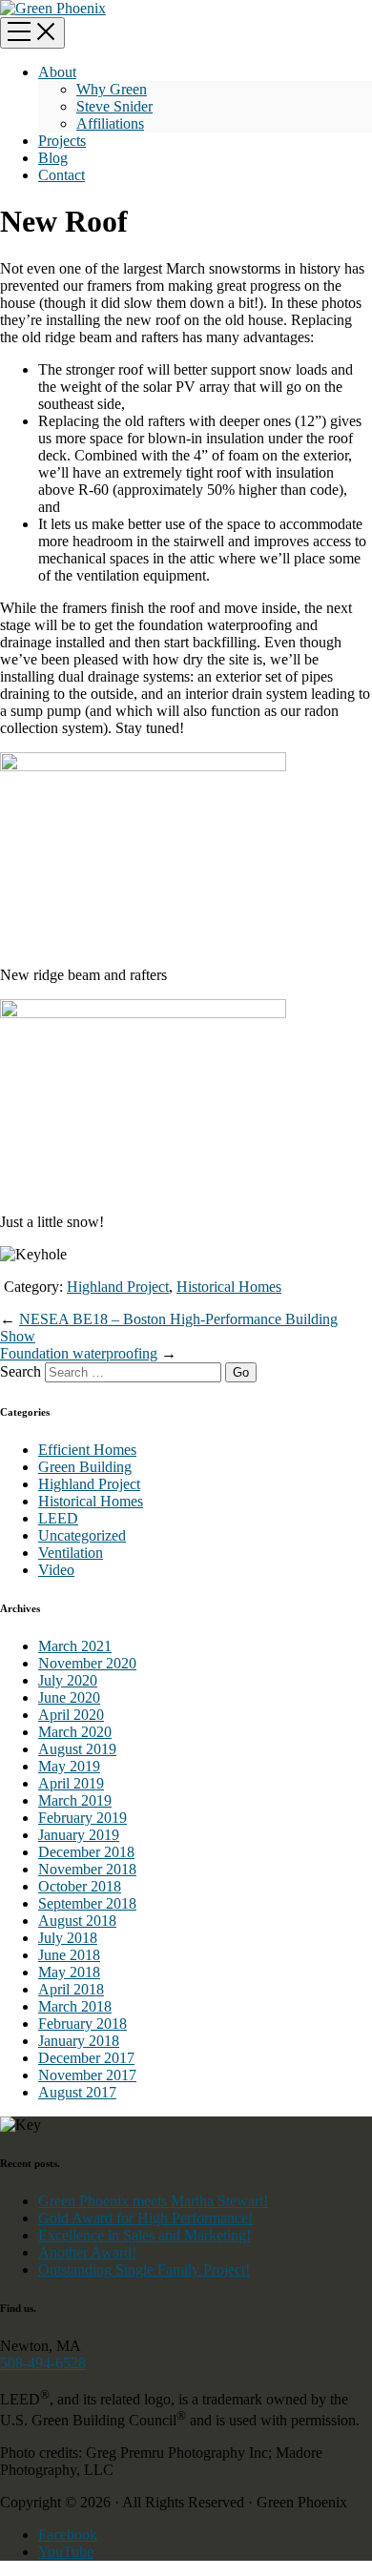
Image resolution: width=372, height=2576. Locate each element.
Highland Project (118, 1287)
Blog (53, 158)
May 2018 (69, 1972)
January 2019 (79, 1835)
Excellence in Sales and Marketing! (145, 2235)
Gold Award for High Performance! (145, 2218)
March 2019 (75, 1800)
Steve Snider (114, 106)
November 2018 (87, 1869)
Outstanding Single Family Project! (144, 2269)
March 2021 (75, 1646)
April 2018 (71, 1989)
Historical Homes (229, 1287)
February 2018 (83, 2024)
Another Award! (87, 2252)
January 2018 (79, 2041)
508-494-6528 (43, 2363)
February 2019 (83, 1818)
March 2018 (75, 2006)
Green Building (85, 1467)
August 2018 (77, 1921)
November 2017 (87, 2075)
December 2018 (86, 1852)
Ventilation (71, 1553)
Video (56, 1570)
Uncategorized (82, 1535)
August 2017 (77, 2092)
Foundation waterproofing (79, 1353)
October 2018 (80, 1886)
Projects (62, 141)
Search (21, 1371)
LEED (58, 1518)
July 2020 (68, 1680)
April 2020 (71, 1715)
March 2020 (75, 1732)
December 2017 (86, 2058)
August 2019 (77, 1749)
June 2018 (69, 1955)
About (57, 72)
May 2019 (69, 1766)
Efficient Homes (87, 1450)
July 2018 (68, 1938)
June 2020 (69, 1697)
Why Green (112, 89)
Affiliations (110, 123)
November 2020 (87, 1663)
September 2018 (87, 1903)
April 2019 (71, 1783)
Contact (62, 175)
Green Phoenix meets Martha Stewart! (153, 2201)
